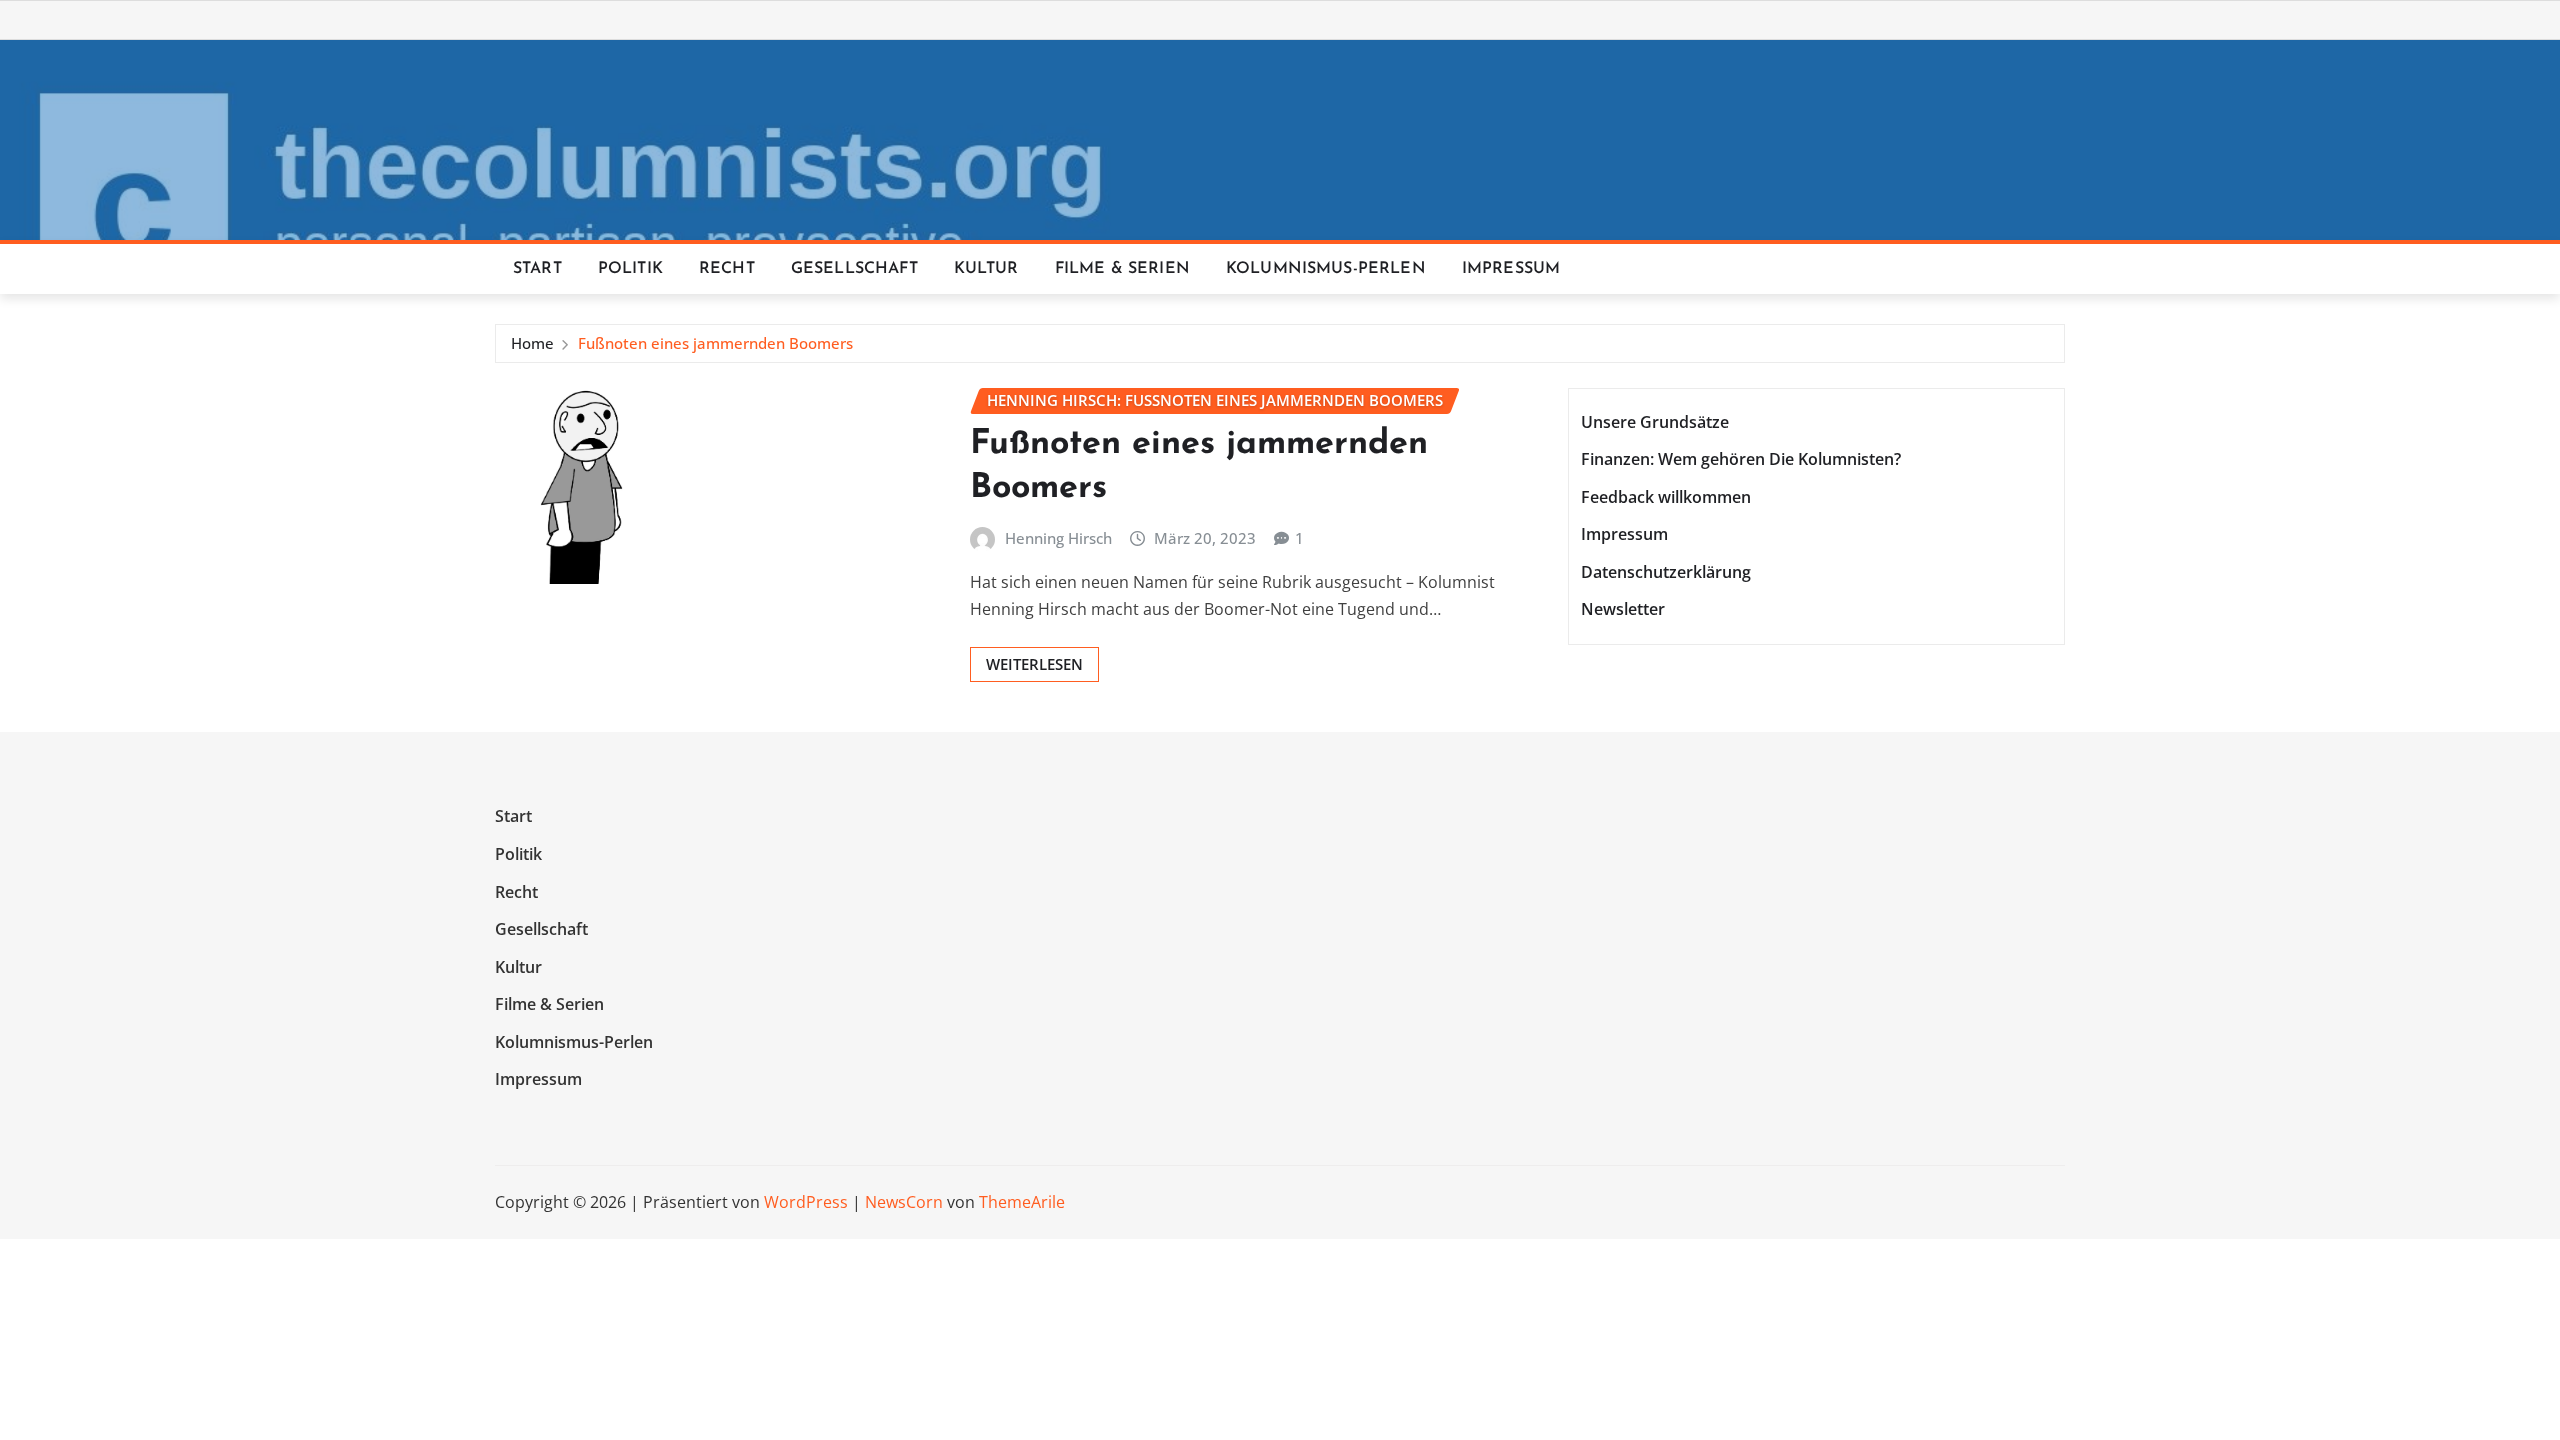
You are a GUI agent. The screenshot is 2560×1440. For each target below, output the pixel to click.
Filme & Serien (1122, 269)
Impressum (1511, 269)
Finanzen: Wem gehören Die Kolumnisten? (1741, 459)
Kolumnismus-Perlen (1326, 269)
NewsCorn (904, 1202)
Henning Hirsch (1058, 538)
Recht (727, 269)
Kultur (986, 269)
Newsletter (1623, 610)
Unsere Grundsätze (1655, 422)
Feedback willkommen (1666, 497)
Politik (630, 269)
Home (532, 343)
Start (537, 269)
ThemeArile (1022, 1202)
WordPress (806, 1202)
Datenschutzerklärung (1666, 572)
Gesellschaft (854, 269)
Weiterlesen (1034, 664)
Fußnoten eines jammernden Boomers (715, 343)
